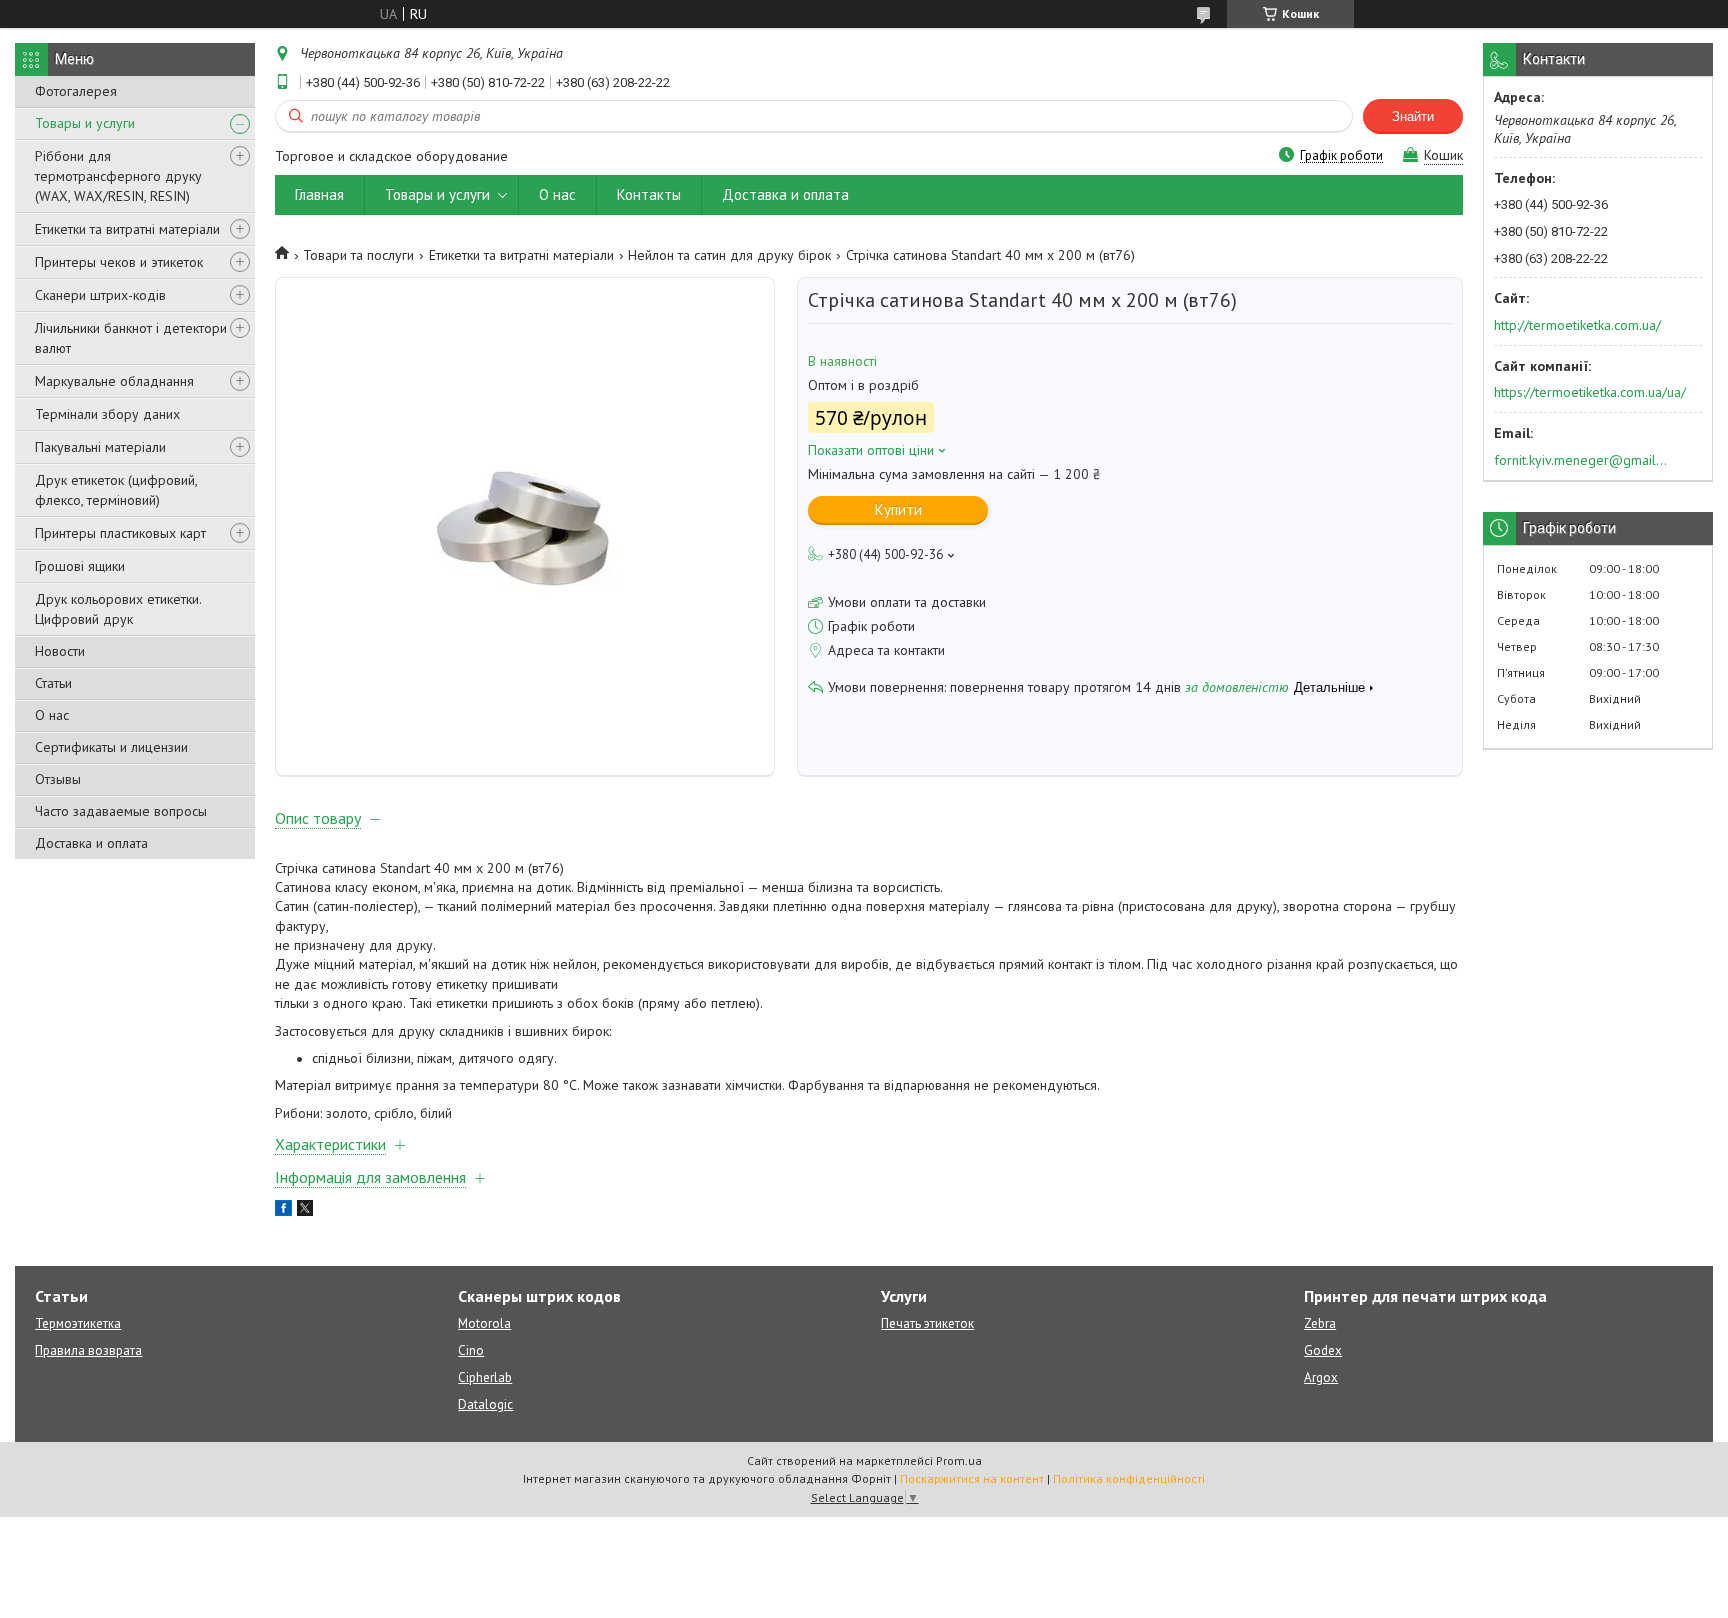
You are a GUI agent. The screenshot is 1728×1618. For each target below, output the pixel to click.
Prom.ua (959, 1460)
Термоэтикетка (78, 1323)
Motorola (484, 1323)
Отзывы (58, 779)
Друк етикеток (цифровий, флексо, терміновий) (116, 490)
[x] (305, 1211)
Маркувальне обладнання (114, 381)
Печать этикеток (927, 1323)
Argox (1321, 1377)
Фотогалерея (76, 91)
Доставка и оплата (91, 843)
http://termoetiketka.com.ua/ (1577, 325)
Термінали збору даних (107, 414)
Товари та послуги (358, 255)
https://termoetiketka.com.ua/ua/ (1590, 392)
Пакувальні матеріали (100, 447)
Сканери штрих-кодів (100, 295)
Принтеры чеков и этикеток (119, 262)
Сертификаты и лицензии (111, 747)
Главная (319, 194)
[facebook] (283, 1211)
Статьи (53, 683)
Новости (60, 651)
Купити (898, 509)
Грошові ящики (80, 566)
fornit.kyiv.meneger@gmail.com (1581, 460)
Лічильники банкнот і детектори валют (131, 338)
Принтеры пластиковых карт (120, 533)
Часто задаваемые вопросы (121, 811)
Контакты (649, 194)
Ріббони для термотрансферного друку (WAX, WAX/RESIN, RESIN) (118, 176)
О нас (52, 715)
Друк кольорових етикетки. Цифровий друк (118, 609)
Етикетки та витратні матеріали (127, 229)
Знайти (1413, 116)
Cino (471, 1350)
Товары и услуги (85, 123)
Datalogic (485, 1404)
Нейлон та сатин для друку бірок (729, 255)
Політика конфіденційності (1129, 1478)
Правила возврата (88, 1350)
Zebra (1320, 1323)
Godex (1323, 1350)
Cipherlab (485, 1377)
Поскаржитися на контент (972, 1478)
